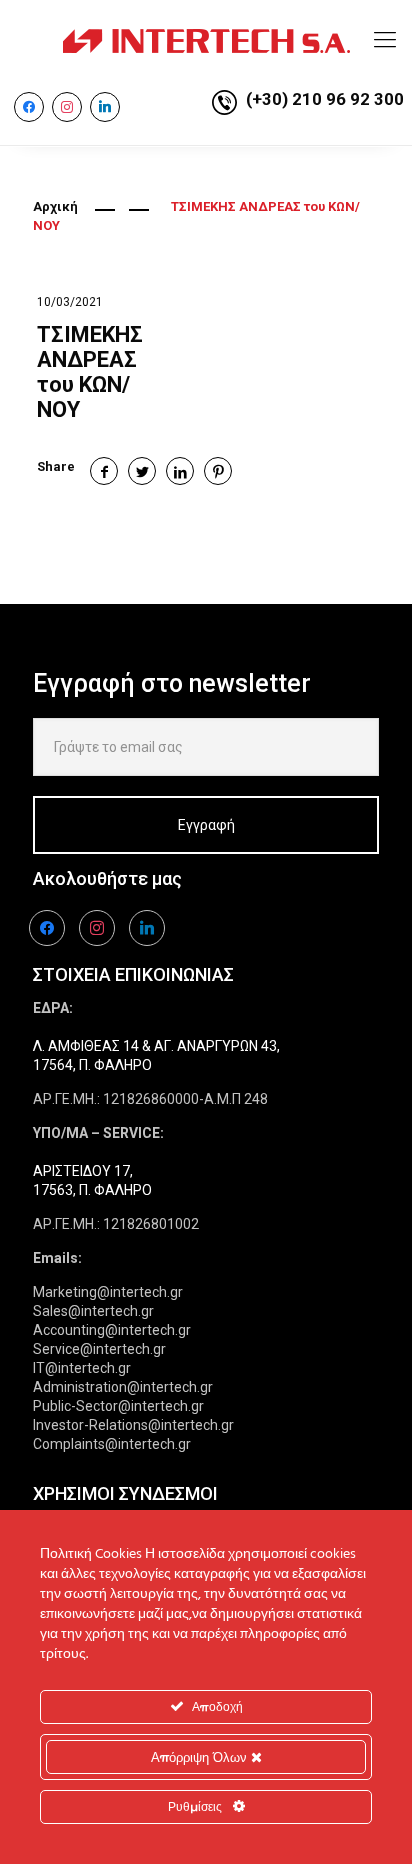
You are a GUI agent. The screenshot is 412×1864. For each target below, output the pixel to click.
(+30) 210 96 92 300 (325, 99)
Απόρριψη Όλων (201, 1757)
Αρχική (55, 206)
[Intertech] (206, 40)
